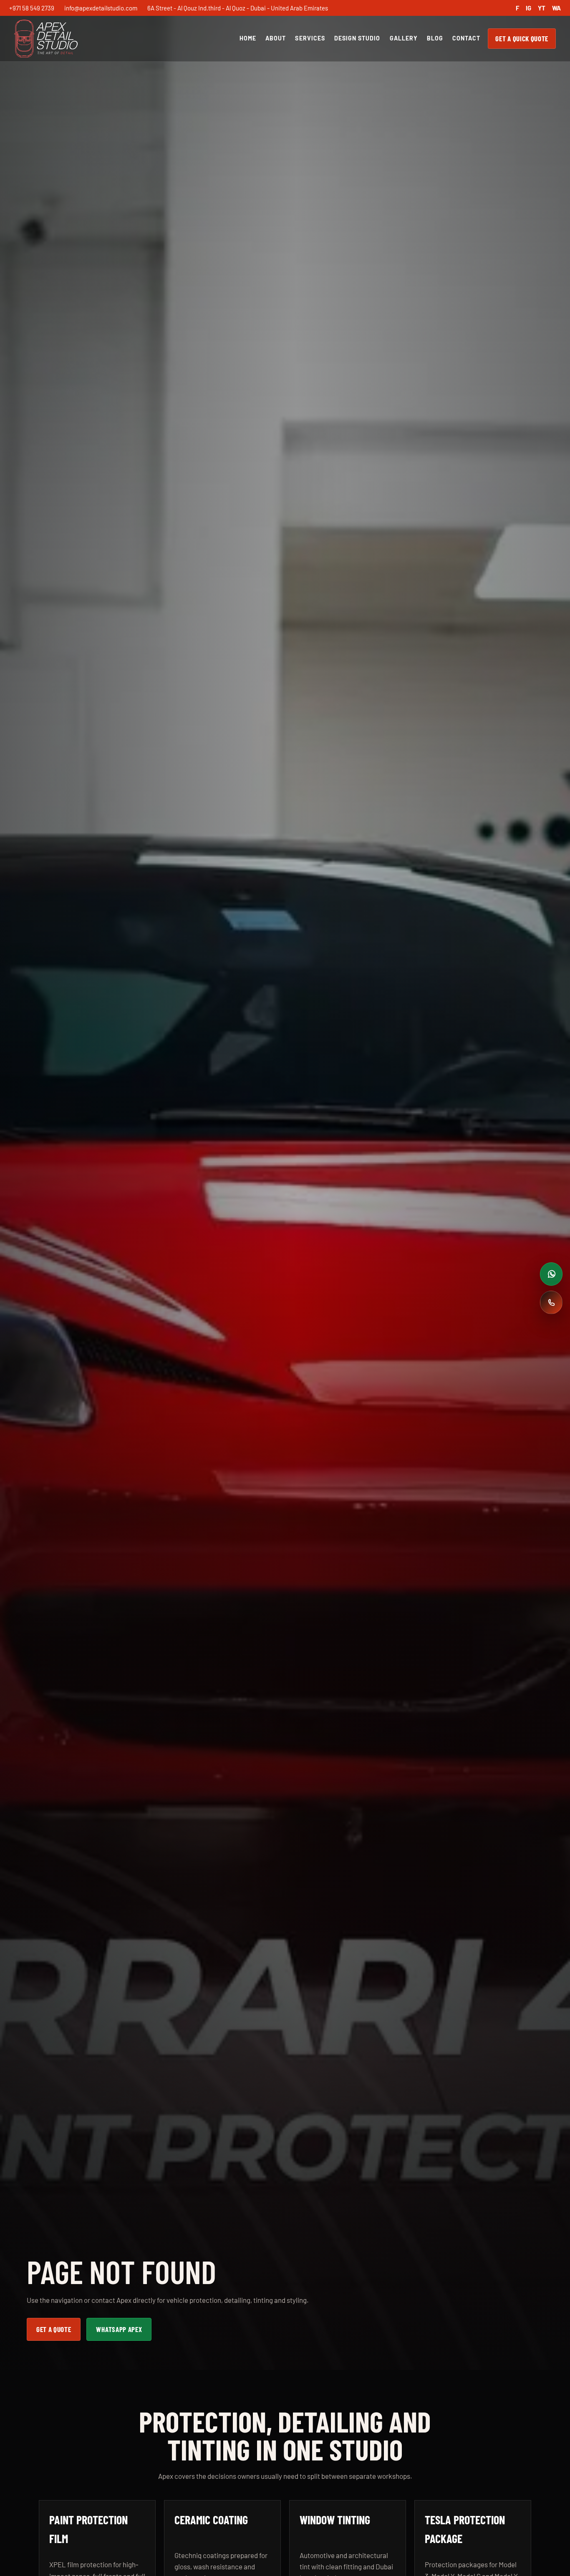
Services (310, 38)
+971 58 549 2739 (32, 8)
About (276, 38)
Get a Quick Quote (522, 38)
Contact (466, 38)
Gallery (404, 38)
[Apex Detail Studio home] (46, 39)
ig (528, 8)
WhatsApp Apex (119, 2329)
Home (248, 38)
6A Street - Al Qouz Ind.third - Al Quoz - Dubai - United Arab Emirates (238, 8)
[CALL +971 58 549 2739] (551, 1302)
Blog (435, 38)
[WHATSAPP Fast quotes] (551, 1274)
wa (556, 8)
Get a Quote (54, 2329)
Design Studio (357, 38)
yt (542, 8)
